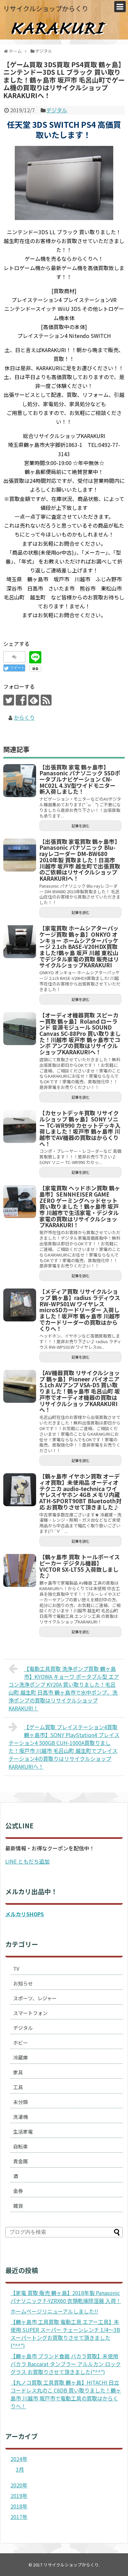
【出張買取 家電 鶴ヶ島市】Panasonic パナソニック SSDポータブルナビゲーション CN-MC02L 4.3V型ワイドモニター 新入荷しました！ (80, 779)
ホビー (21, 2043)
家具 (18, 2072)
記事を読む (81, 826)
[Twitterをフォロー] (9, 700)
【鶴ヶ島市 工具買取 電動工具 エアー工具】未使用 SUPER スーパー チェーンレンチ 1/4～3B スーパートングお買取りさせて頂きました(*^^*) (65, 2334)
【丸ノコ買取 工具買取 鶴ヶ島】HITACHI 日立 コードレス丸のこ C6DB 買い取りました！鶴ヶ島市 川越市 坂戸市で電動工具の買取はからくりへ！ (66, 2394)
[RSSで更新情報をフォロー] (46, 700)
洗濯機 (21, 2117)
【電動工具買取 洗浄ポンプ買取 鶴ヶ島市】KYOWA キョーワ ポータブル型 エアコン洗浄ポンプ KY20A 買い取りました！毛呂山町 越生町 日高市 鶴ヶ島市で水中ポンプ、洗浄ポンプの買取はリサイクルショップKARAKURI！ (64, 1688)
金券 (18, 2191)
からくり (24, 717)
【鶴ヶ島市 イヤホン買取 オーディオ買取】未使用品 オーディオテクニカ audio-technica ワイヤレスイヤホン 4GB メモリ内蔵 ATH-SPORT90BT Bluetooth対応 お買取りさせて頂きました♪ (80, 1492)
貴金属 (21, 2161)
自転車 (21, 2146)
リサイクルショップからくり (46, 8)
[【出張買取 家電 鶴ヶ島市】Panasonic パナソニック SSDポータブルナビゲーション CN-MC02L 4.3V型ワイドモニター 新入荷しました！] (20, 781)
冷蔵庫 (21, 2057)
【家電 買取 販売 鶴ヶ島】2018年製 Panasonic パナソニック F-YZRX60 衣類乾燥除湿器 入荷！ (66, 2297)
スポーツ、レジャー (35, 1998)
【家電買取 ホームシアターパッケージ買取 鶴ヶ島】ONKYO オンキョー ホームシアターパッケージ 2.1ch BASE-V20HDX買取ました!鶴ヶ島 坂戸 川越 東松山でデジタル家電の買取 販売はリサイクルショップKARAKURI (79, 946)
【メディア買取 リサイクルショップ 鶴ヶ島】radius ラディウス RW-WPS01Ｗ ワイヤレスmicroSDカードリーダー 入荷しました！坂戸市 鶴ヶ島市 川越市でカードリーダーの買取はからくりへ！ (80, 1310)
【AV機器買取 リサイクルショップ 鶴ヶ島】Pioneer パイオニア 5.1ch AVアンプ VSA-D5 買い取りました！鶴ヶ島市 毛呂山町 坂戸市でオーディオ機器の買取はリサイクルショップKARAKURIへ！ (80, 1391)
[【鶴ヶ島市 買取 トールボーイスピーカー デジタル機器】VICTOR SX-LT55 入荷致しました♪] (20, 1570)
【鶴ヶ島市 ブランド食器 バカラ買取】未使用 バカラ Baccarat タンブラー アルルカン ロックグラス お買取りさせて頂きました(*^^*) (66, 2364)
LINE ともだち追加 (27, 1861)
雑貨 (18, 2206)
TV (16, 1968)
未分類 (21, 2102)
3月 (20, 2469)
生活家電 (23, 2132)
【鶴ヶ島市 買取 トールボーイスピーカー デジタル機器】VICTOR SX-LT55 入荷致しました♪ (80, 1566)
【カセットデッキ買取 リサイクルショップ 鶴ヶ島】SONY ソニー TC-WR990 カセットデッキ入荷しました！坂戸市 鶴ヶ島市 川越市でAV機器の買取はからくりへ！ (80, 1128)
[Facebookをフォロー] (21, 700)
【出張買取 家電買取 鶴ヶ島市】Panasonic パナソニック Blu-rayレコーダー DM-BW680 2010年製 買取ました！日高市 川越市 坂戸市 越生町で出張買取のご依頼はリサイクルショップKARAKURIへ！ (80, 860)
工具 (18, 2087)
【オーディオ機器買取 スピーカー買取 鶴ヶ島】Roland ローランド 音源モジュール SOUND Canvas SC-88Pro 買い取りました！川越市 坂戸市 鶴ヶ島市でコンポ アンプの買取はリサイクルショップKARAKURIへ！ (80, 1033)
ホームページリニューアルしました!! (54, 2311)
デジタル (57, 110)
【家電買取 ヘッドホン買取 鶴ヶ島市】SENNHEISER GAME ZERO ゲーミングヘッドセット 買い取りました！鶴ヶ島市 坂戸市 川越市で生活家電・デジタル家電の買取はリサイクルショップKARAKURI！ (80, 1206)
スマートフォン (30, 2013)
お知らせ (23, 1983)
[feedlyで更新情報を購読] (34, 700)
